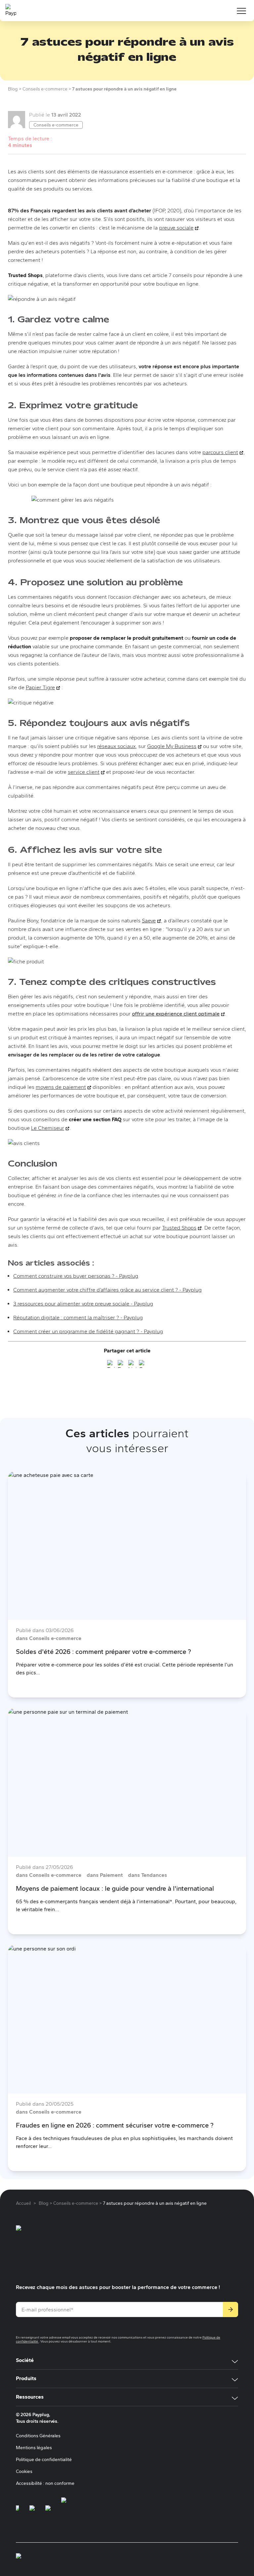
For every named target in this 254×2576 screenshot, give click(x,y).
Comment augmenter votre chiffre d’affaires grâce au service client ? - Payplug (107, 1290)
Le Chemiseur (50, 1128)
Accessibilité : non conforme (45, 2483)
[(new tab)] (17, 2512)
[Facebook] (122, 1365)
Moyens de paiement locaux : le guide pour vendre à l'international (115, 1888)
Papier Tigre (43, 687)
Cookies (24, 2471)
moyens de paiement (63, 1087)
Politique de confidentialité (44, 2460)
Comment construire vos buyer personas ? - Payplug (76, 1276)
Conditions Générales (38, 2436)
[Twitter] (111, 1365)
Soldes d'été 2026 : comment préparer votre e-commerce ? (103, 1652)
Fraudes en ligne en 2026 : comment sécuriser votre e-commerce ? (115, 2125)
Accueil (23, 2203)
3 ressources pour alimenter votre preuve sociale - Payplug (83, 1304)
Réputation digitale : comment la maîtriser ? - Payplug (78, 1318)
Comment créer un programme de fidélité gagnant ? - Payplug (88, 1331)
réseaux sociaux (116, 746)
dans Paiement (105, 1875)
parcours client (223, 452)
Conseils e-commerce (56, 125)
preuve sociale (179, 228)
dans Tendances (148, 1875)
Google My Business (174, 746)
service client (86, 772)
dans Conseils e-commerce (49, 1638)
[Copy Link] (143, 1365)
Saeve (151, 921)
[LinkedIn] (132, 1365)
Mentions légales (34, 2448)
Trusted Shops (182, 1228)
